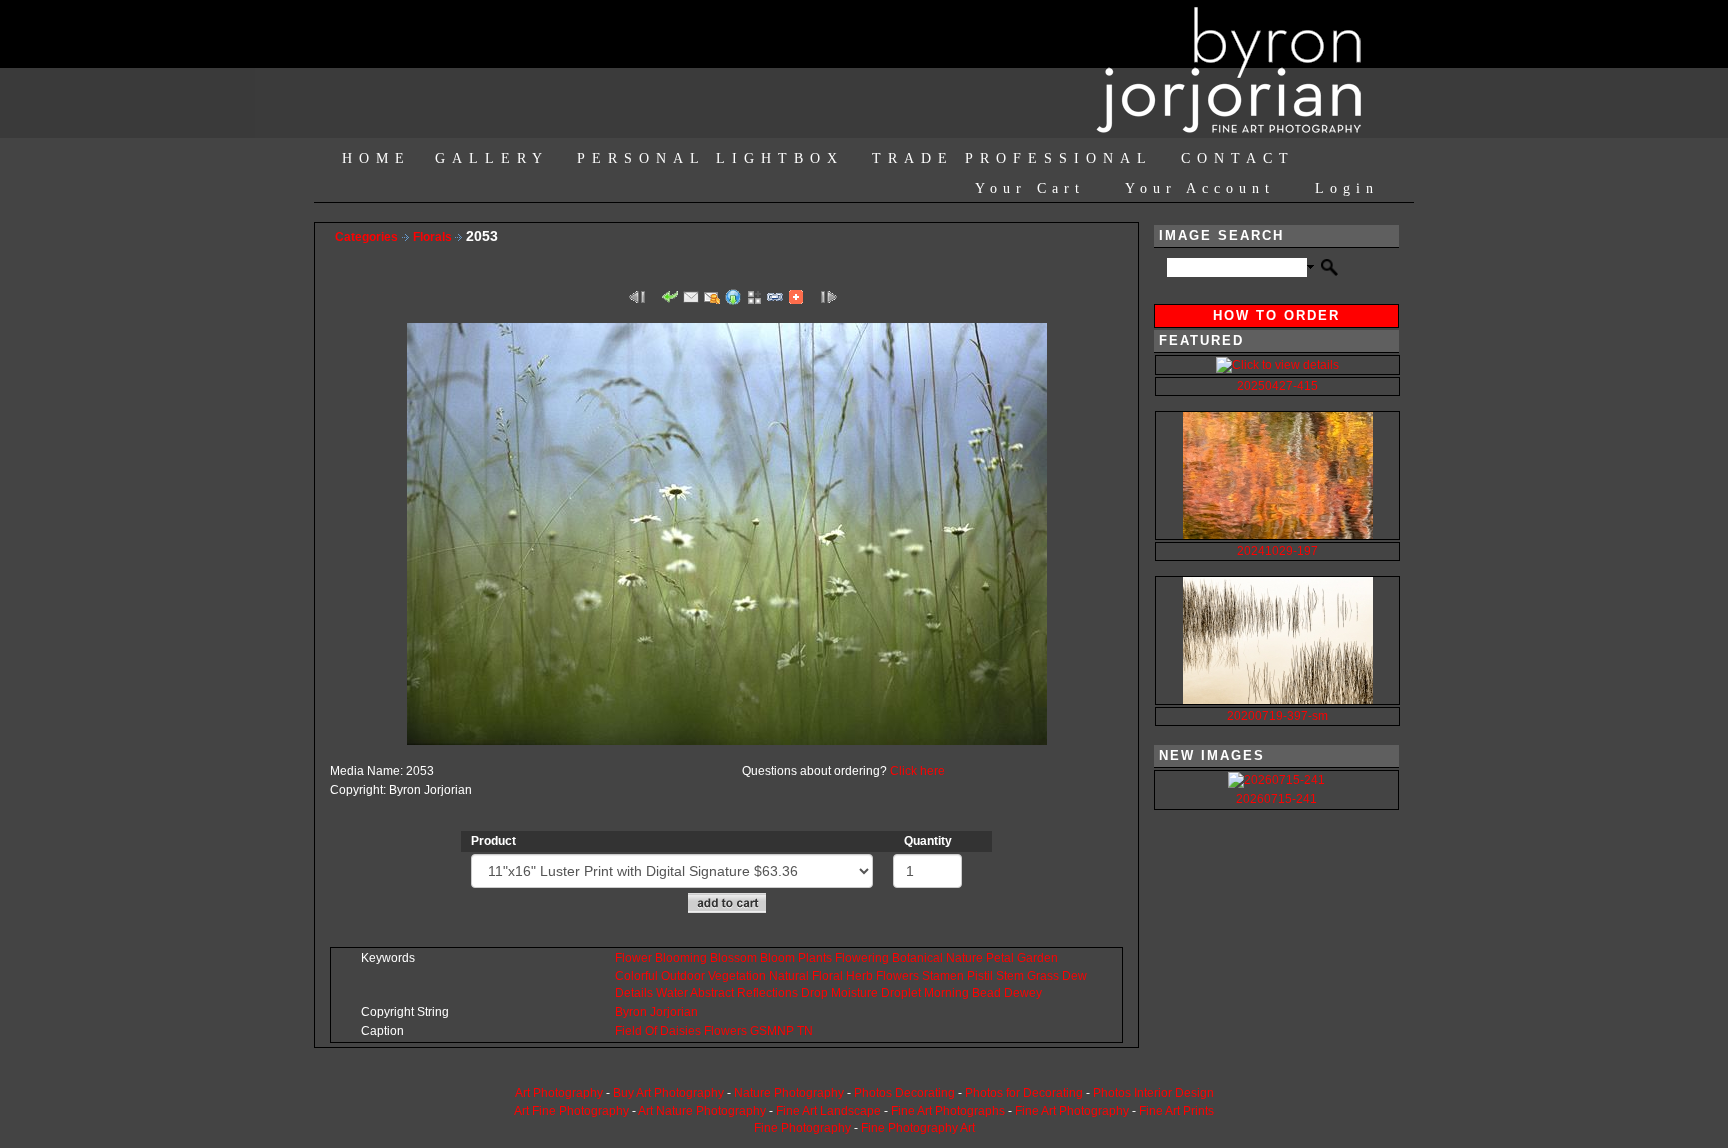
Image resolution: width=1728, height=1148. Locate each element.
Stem (1010, 976)
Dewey (1023, 993)
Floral (827, 976)
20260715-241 (1276, 799)
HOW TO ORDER (1276, 315)
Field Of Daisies (658, 1031)
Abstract (712, 993)
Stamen (943, 976)
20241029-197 (1277, 551)
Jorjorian (674, 1012)
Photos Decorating (904, 1093)
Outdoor (683, 976)
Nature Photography (789, 1093)
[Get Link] (775, 296)
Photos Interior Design (1153, 1093)
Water (672, 993)
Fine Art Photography (1072, 1111)
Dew (1074, 976)
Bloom (777, 958)
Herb (859, 976)
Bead (986, 993)
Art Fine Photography (571, 1111)
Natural (789, 976)
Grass (1043, 976)
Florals (434, 237)
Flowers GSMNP (749, 1031)
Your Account (1200, 188)
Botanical (917, 958)
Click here (917, 771)
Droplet (901, 993)
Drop (814, 993)
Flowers (897, 976)
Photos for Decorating (1024, 1093)
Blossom (733, 958)
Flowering (862, 958)
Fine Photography (802, 1128)
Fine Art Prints (1176, 1111)
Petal (1000, 958)
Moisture (854, 993)
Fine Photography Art (918, 1128)
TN (805, 1031)
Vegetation (737, 976)
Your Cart (1030, 188)
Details (634, 993)
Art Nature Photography (702, 1111)
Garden (1037, 958)
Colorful (636, 976)
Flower (633, 958)
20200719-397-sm (1277, 716)
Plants (815, 958)
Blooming (681, 958)
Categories (366, 237)
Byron (631, 1012)
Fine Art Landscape (828, 1111)
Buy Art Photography (668, 1093)
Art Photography (559, 1093)
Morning (946, 993)
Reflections (767, 993)
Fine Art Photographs (948, 1111)
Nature (964, 958)
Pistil (980, 976)
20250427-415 (1277, 386)
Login (1347, 188)
